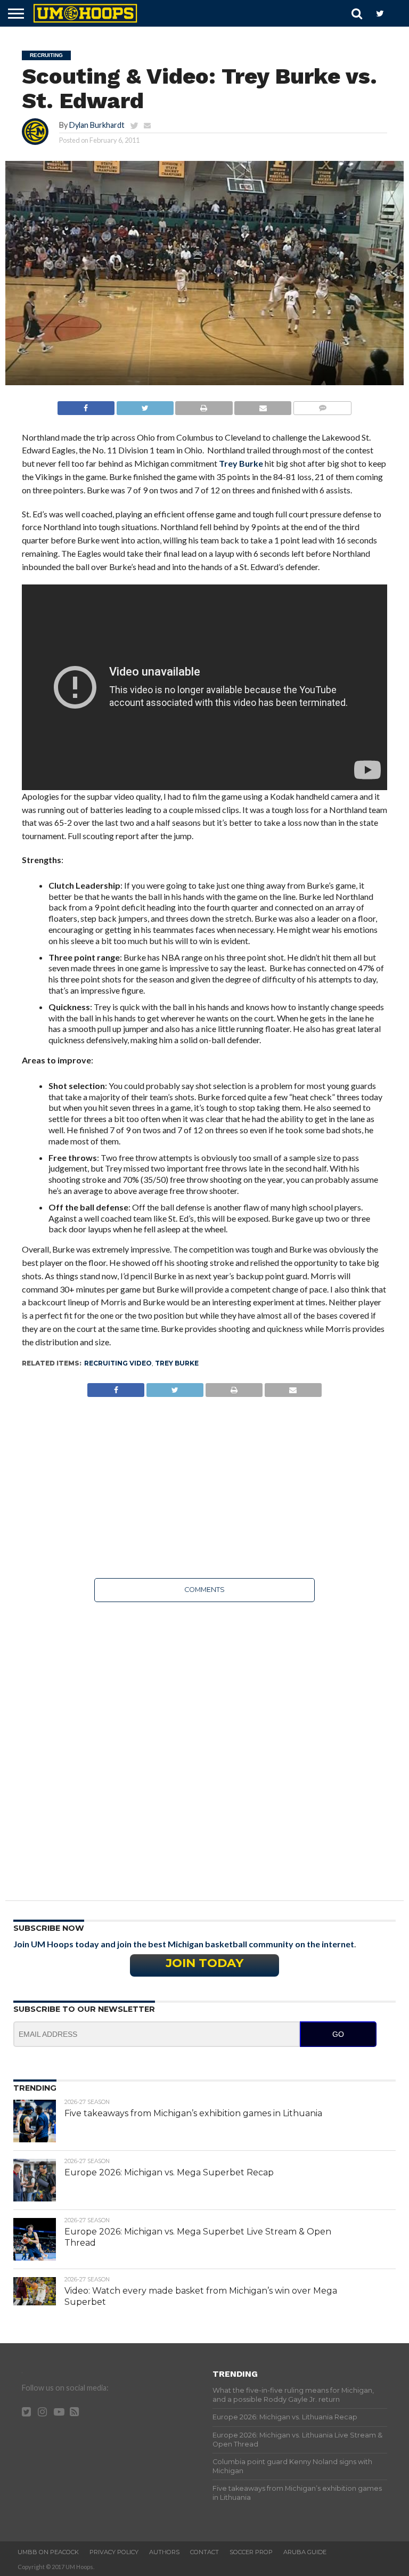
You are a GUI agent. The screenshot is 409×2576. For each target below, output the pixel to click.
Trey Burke (241, 463)
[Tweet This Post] (145, 405)
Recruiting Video (118, 1363)
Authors (164, 2552)
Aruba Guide (305, 2552)
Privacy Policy (114, 2552)
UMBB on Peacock (48, 2552)
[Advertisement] (205, 1488)
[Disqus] (205, 1744)
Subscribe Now (49, 1928)
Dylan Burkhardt (97, 125)
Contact (204, 2552)
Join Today (204, 1963)
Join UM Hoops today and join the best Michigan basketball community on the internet (184, 1944)
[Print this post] (204, 405)
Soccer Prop (251, 2552)
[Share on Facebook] (86, 405)
